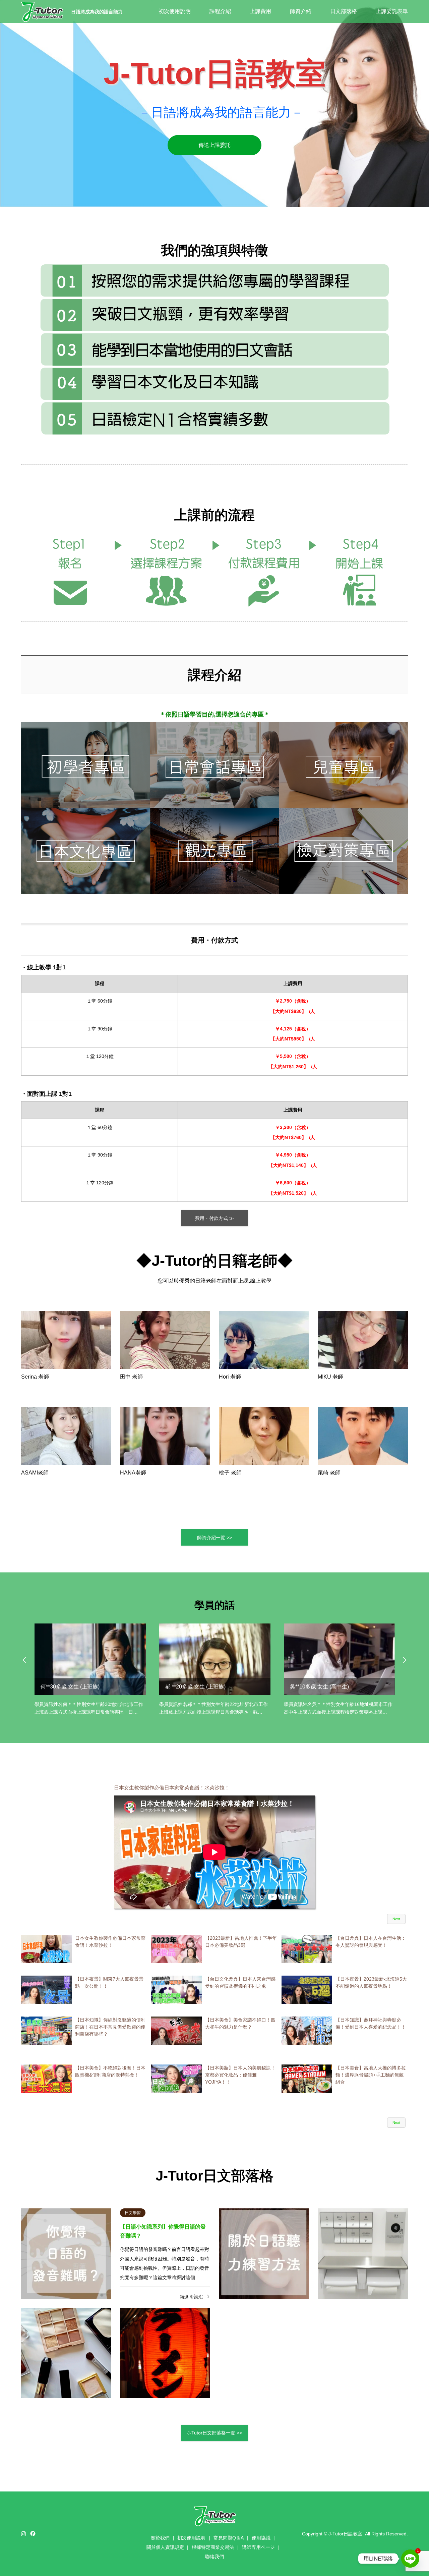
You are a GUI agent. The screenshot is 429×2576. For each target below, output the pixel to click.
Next (396, 1919)
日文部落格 (344, 11)
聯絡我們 (214, 2557)
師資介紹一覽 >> (214, 1538)
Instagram (23, 2533)
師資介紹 (301, 11)
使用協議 (261, 2538)
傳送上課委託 (214, 145)
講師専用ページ (258, 2547)
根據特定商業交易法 (213, 2547)
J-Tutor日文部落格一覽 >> (215, 2433)
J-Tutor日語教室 (345, 2534)
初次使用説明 (175, 11)
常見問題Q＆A (229, 2538)
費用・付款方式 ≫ (214, 1218)
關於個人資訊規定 (165, 2547)
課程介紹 (220, 11)
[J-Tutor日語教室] (42, 11)
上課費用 (260, 11)
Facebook (32, 2533)
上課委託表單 (392, 11)
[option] (214, 104)
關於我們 (160, 2538)
